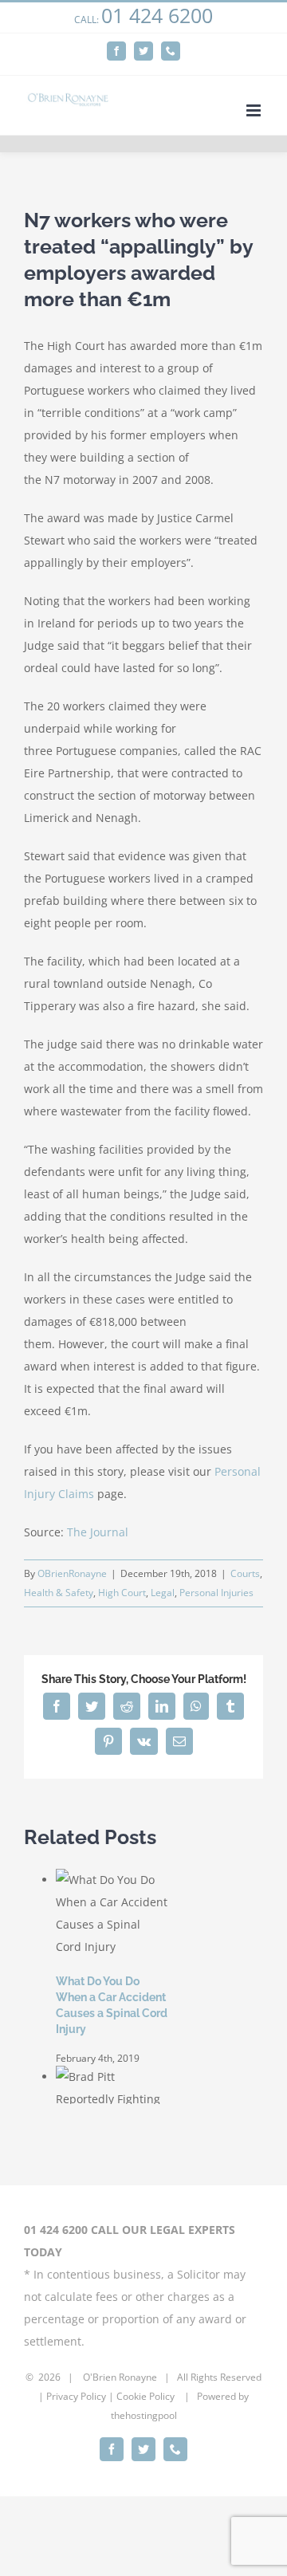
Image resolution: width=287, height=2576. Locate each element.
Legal (163, 1593)
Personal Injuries (216, 1593)
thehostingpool (144, 2415)
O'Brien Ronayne (120, 2377)
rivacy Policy (79, 2396)
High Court (122, 1593)
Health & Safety (59, 1593)
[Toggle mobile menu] (255, 110)
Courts (245, 1573)
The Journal (98, 1532)
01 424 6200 (157, 15)
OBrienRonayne (72, 1573)
